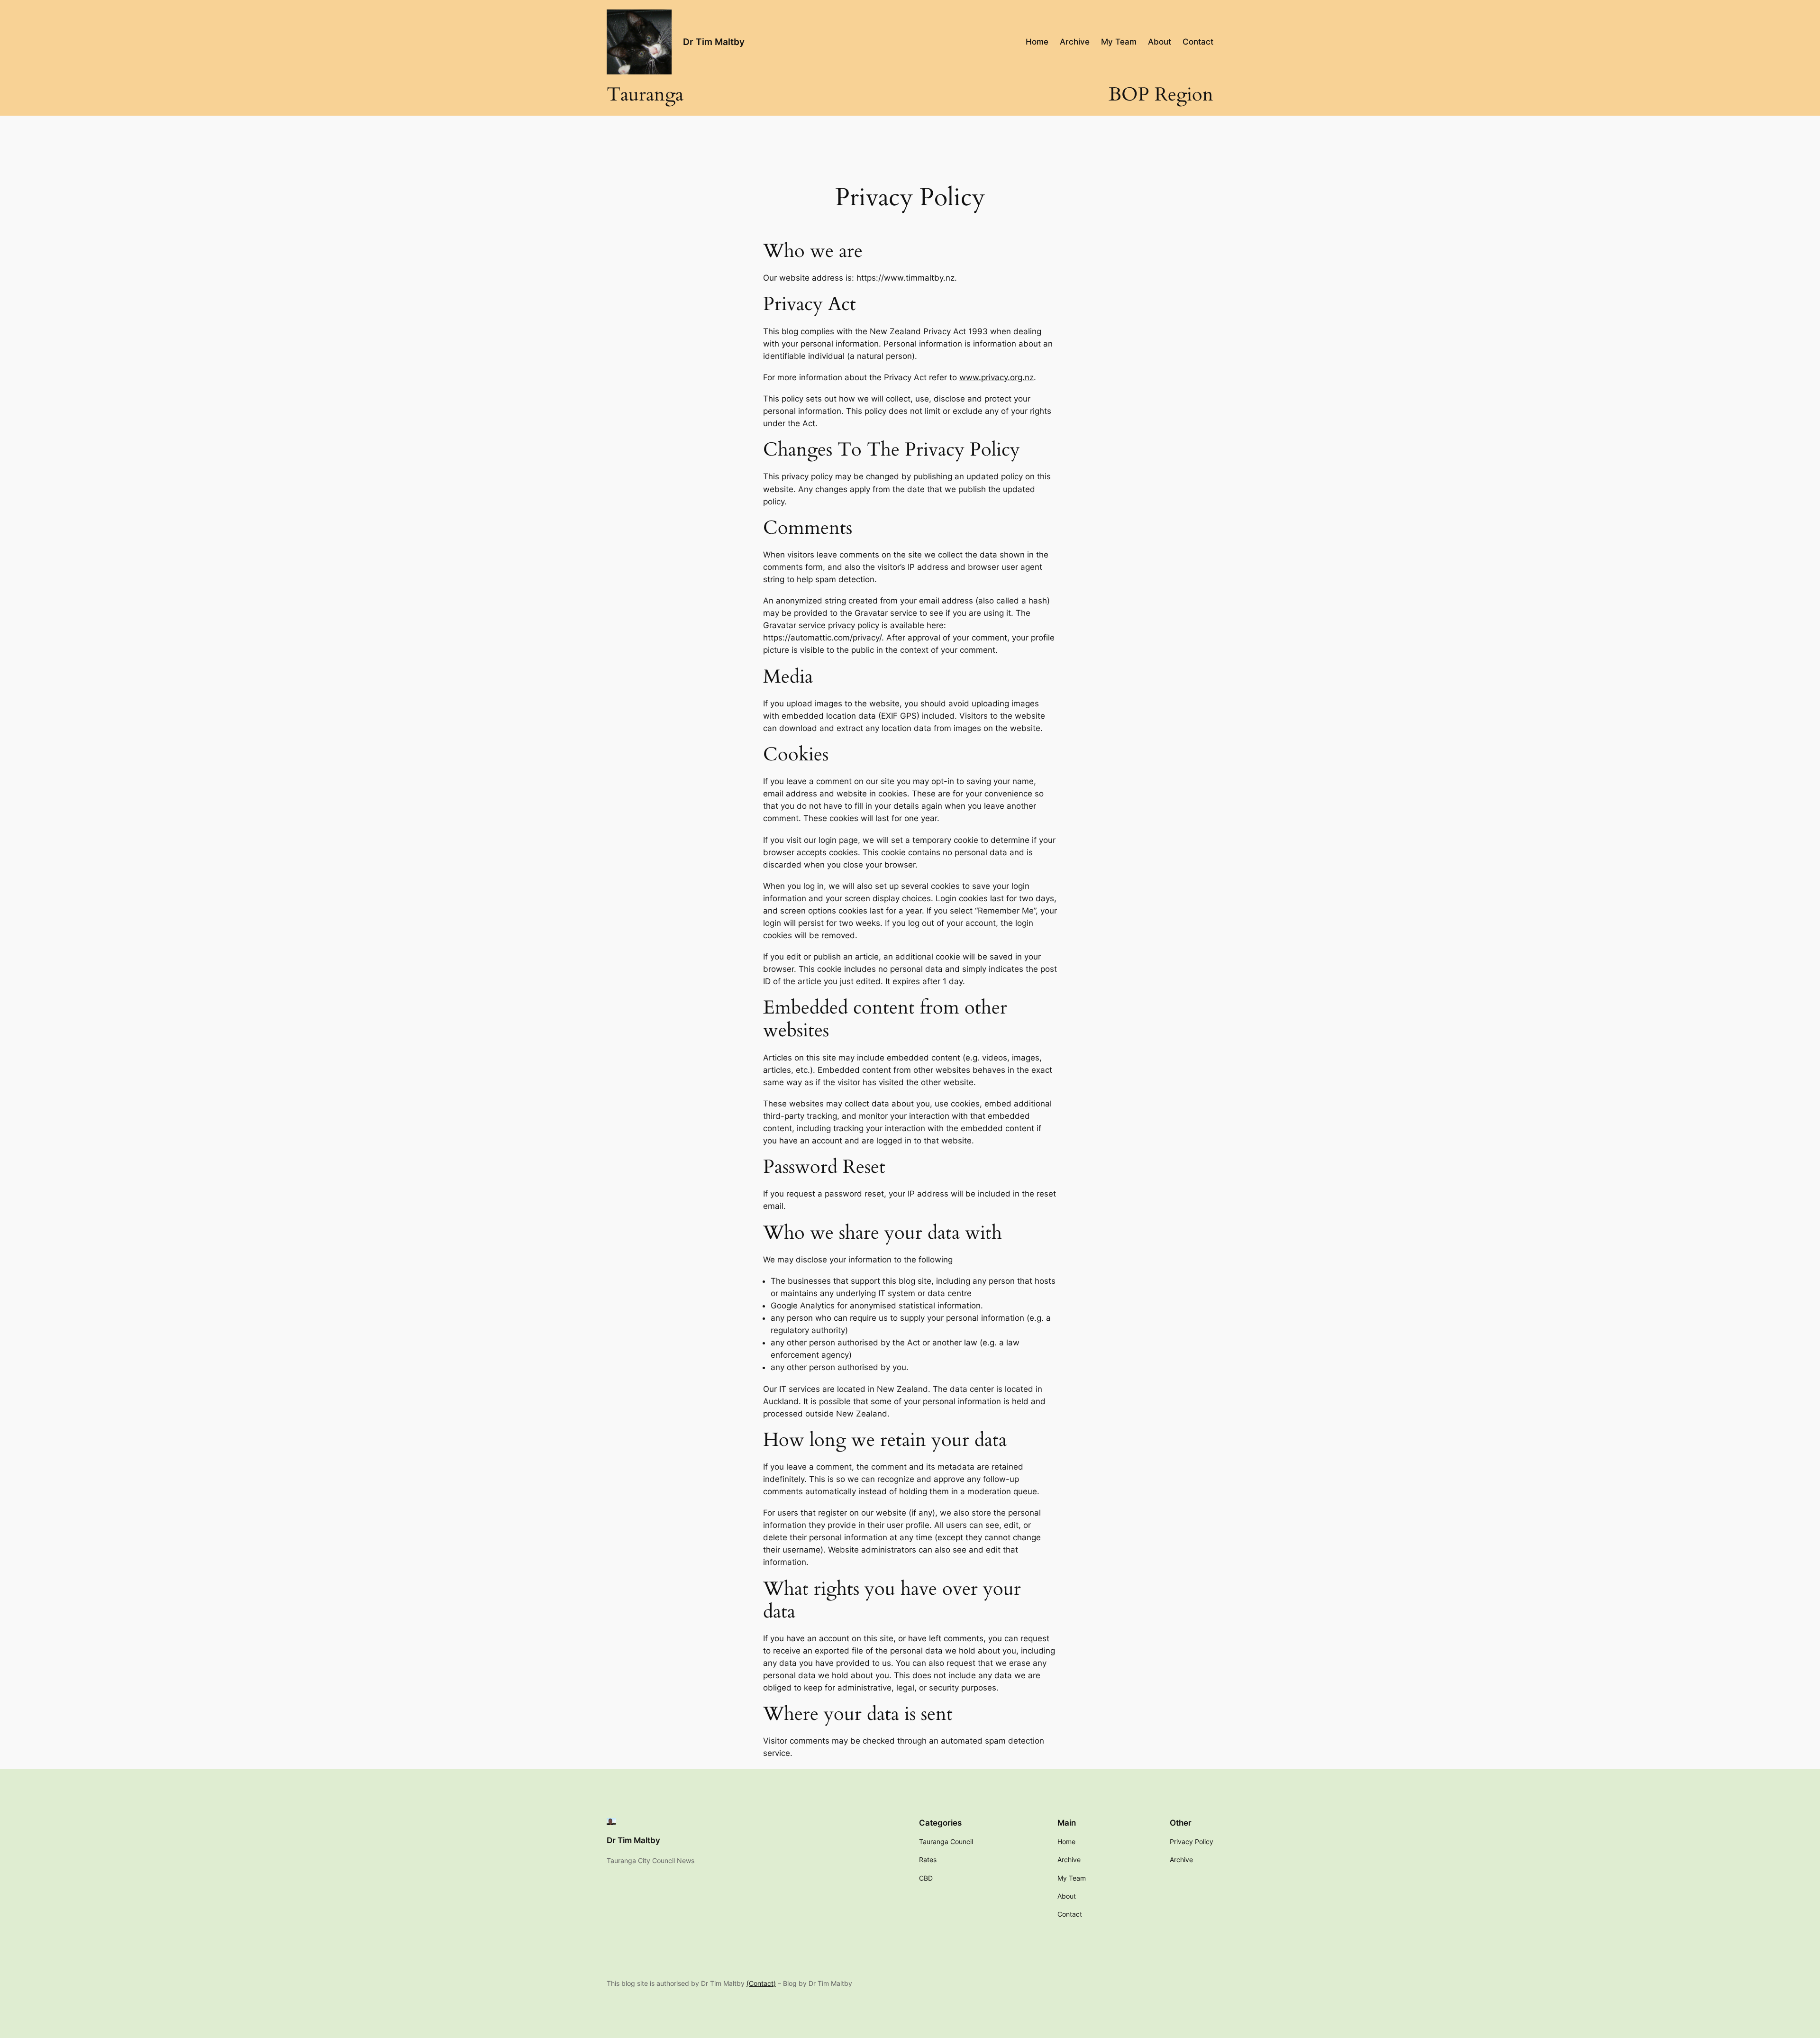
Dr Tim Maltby (714, 42)
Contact (761, 1983)
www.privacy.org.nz (996, 377)
